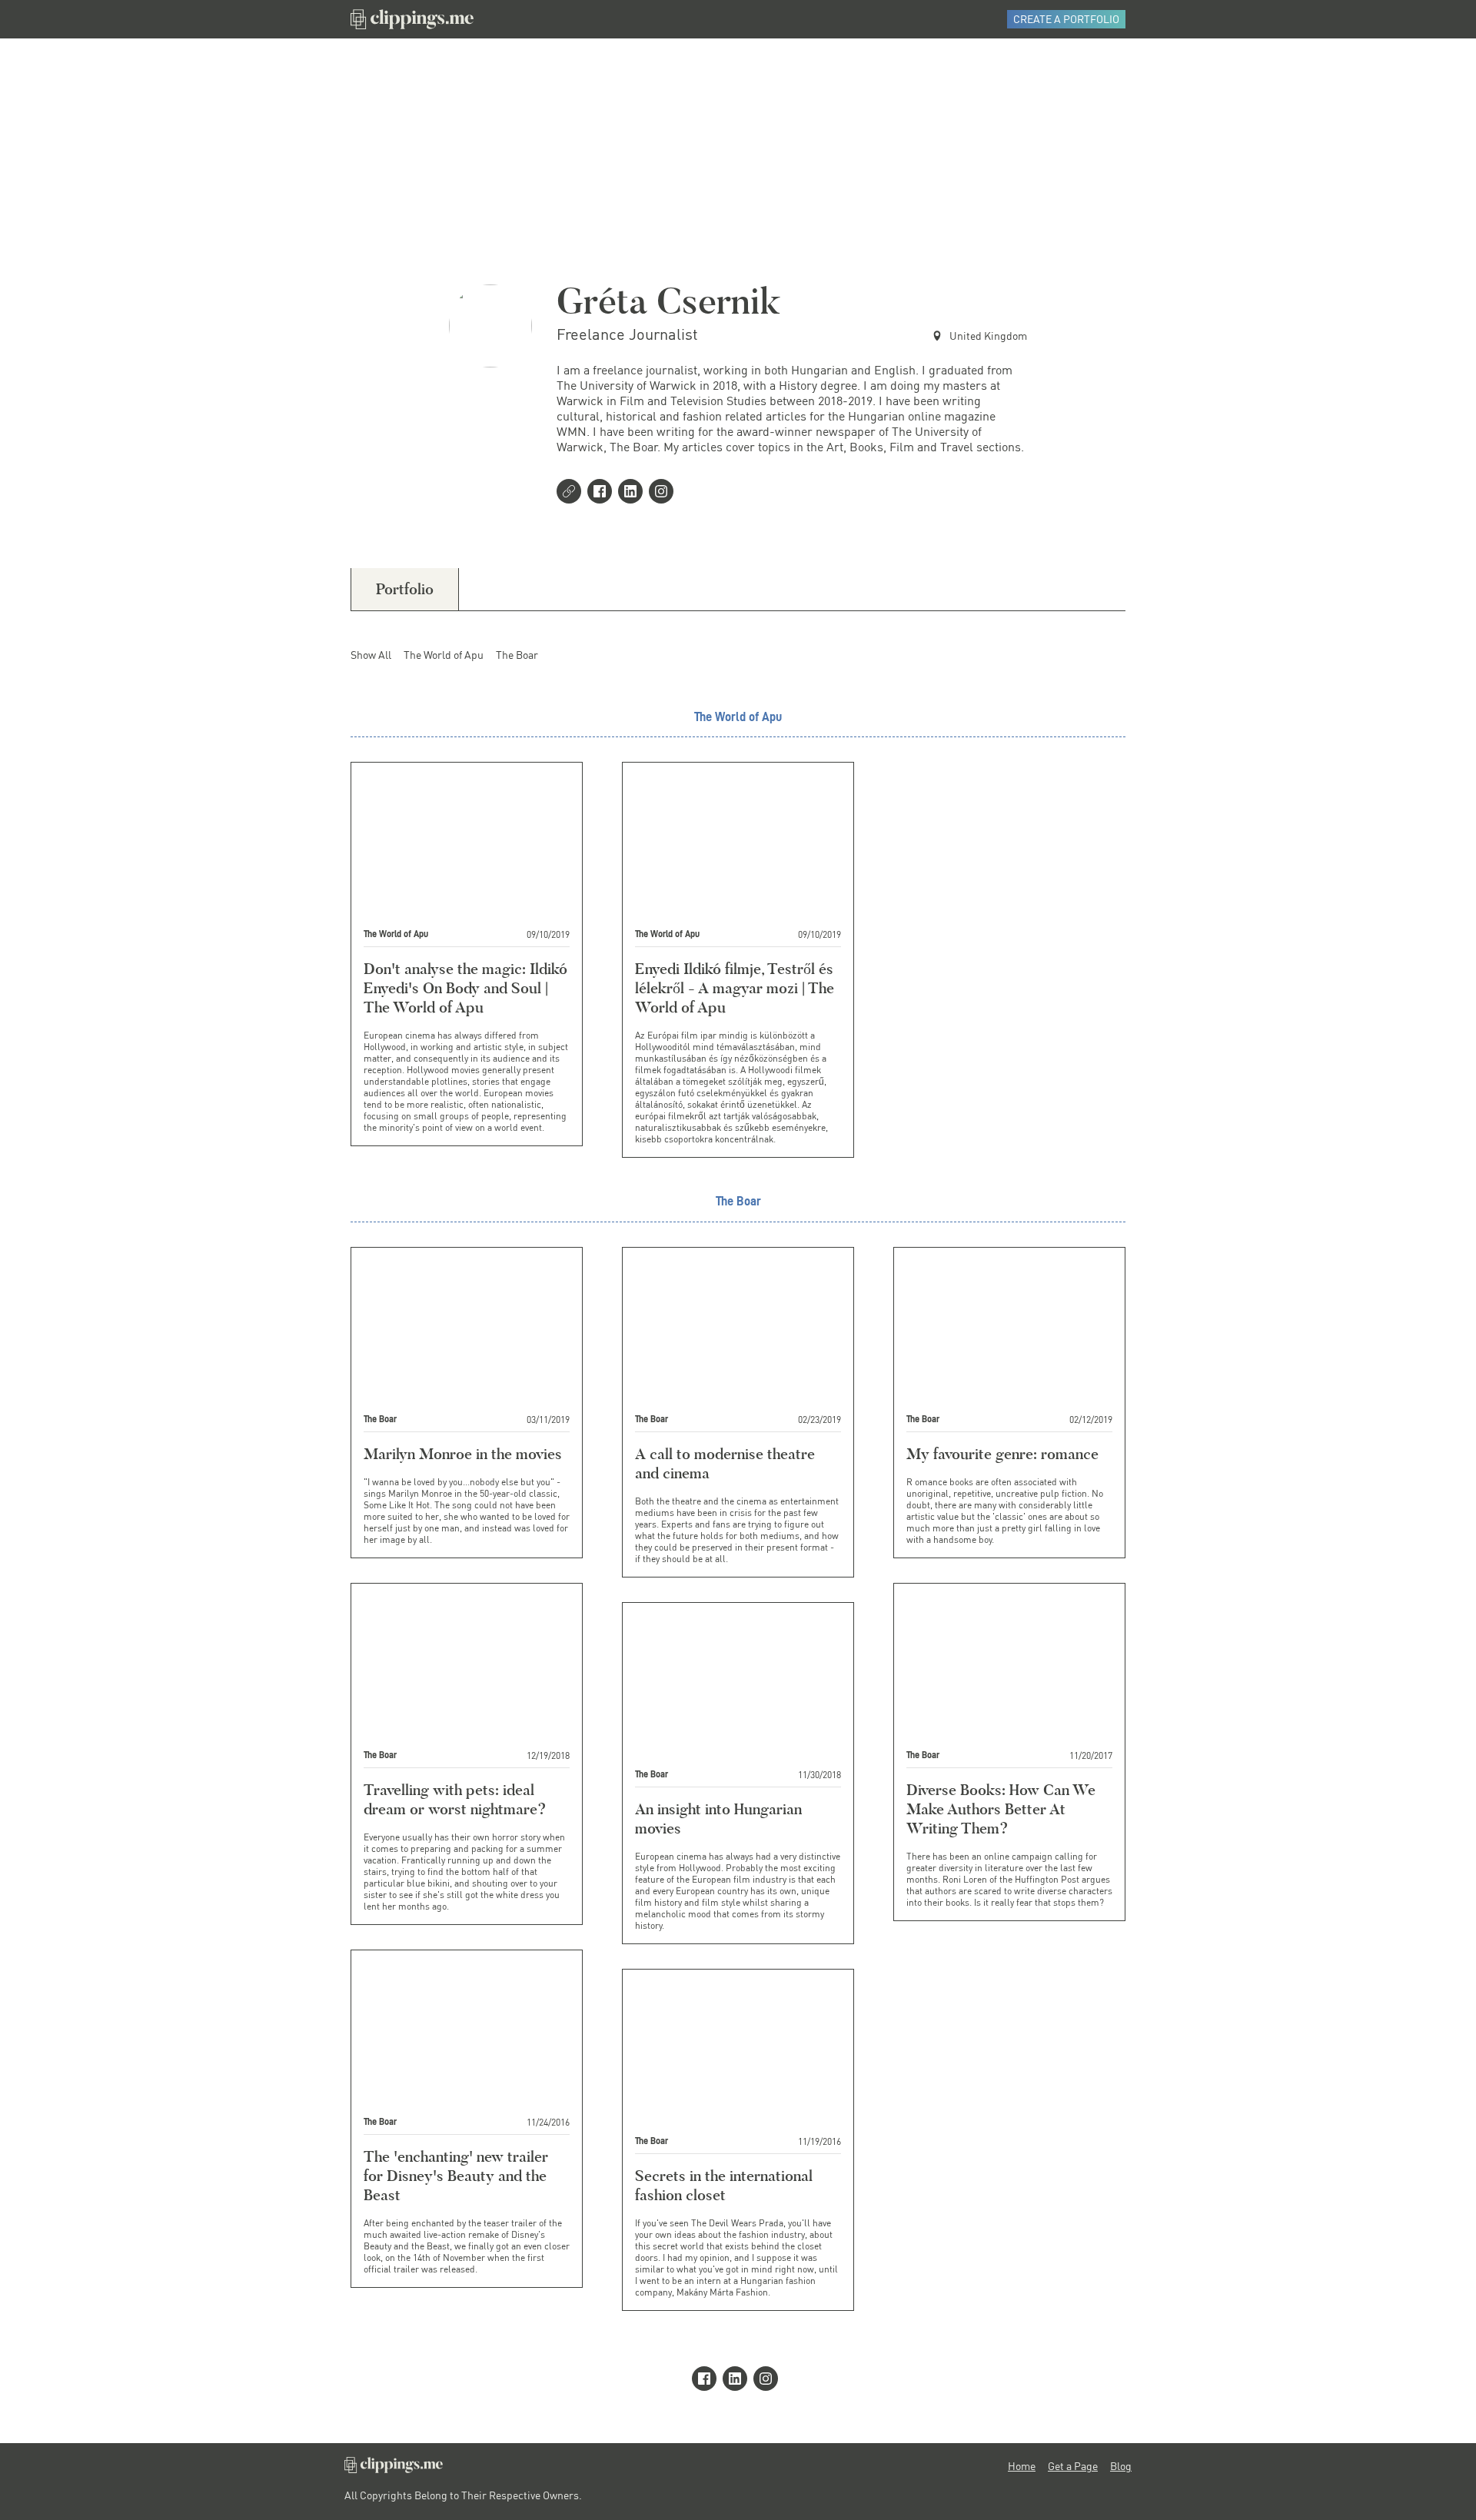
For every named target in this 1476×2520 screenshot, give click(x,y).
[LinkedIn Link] (633, 493)
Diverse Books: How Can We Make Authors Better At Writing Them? (1001, 1809)
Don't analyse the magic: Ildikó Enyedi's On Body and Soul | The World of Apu (465, 988)
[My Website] (572, 493)
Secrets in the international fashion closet (724, 2185)
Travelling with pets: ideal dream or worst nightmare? (455, 1799)
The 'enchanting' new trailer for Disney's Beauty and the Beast (456, 2176)
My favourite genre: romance (1002, 1454)
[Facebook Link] (603, 493)
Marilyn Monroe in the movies (463, 1454)
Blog (1121, 2466)
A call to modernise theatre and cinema (725, 1463)
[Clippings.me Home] (394, 2469)
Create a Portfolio (1066, 19)
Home (1022, 2466)
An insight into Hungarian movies (718, 1819)
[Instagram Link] (664, 493)
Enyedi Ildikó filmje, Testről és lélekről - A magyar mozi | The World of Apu (735, 988)
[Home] (412, 19)
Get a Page (1073, 2466)
